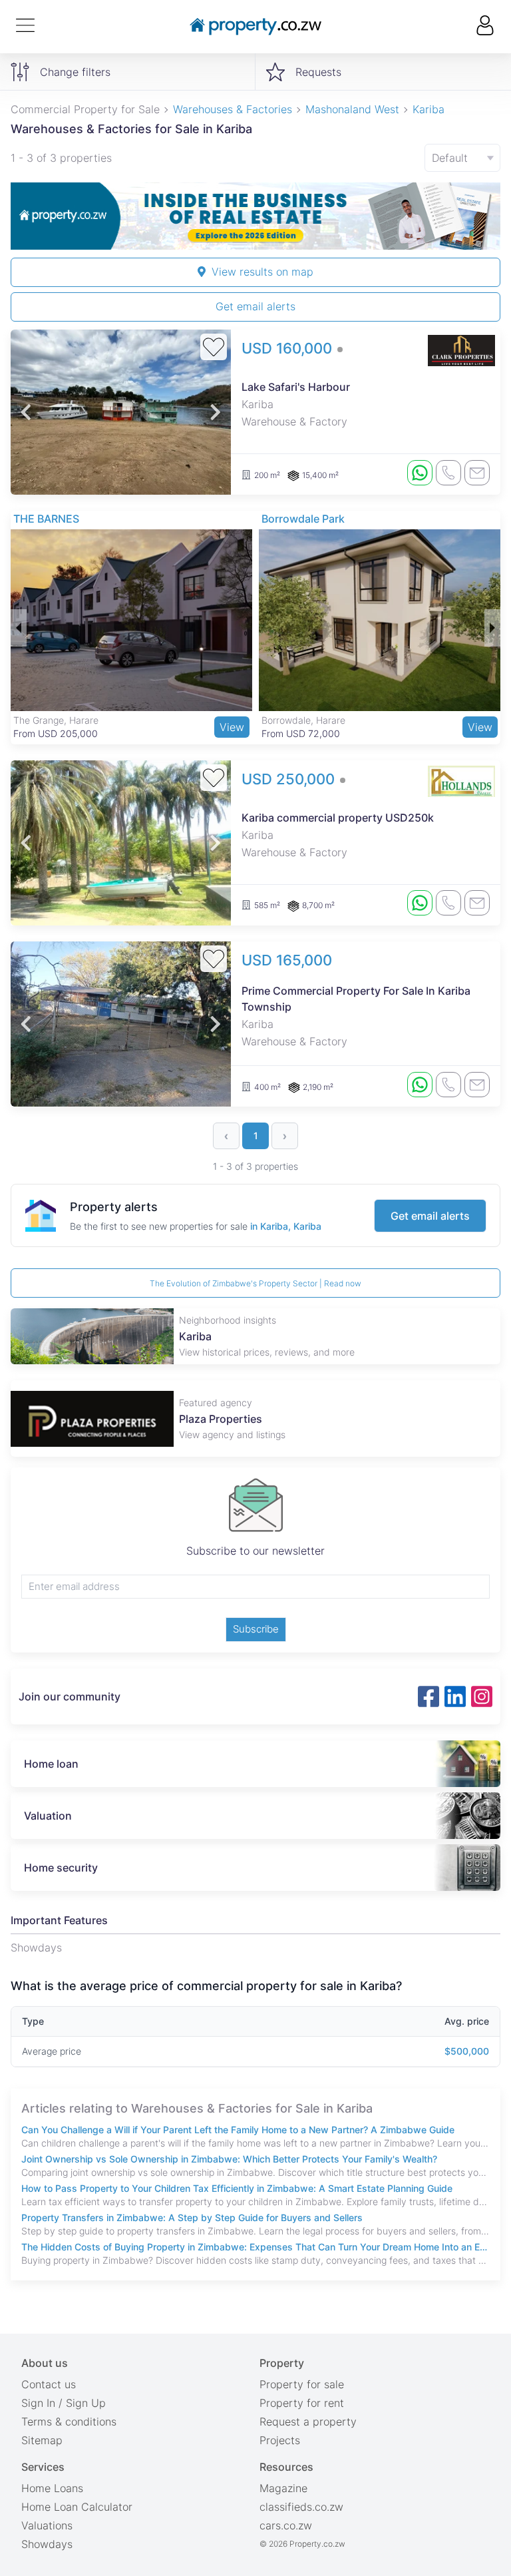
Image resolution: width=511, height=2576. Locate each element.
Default (450, 158)
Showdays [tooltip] (36, 1947)
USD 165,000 (287, 960)
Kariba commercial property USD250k (338, 818)
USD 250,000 (290, 779)
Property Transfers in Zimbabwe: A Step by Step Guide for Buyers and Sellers (192, 2217)
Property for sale (302, 2384)
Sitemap (42, 2440)
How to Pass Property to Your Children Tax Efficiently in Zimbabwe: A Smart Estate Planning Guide (237, 2188)
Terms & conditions (69, 2422)
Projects (280, 2440)
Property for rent (302, 2403)
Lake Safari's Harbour (296, 387)
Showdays (47, 2544)
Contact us (49, 2384)
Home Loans (52, 2488)
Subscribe (256, 1629)
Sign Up (86, 2403)
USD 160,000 (289, 348)
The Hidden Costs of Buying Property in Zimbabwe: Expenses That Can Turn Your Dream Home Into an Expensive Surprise (255, 2247)
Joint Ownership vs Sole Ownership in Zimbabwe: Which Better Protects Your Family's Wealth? (229, 2159)
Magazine (283, 2488)
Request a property (308, 2422)
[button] (26, 412)
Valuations (47, 2525)
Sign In (38, 2403)
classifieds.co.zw (301, 2507)
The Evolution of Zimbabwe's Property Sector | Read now (255, 1283)
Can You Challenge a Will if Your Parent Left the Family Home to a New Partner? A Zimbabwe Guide (238, 2130)
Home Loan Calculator (77, 2507)
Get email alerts (255, 306)
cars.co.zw (286, 2525)
